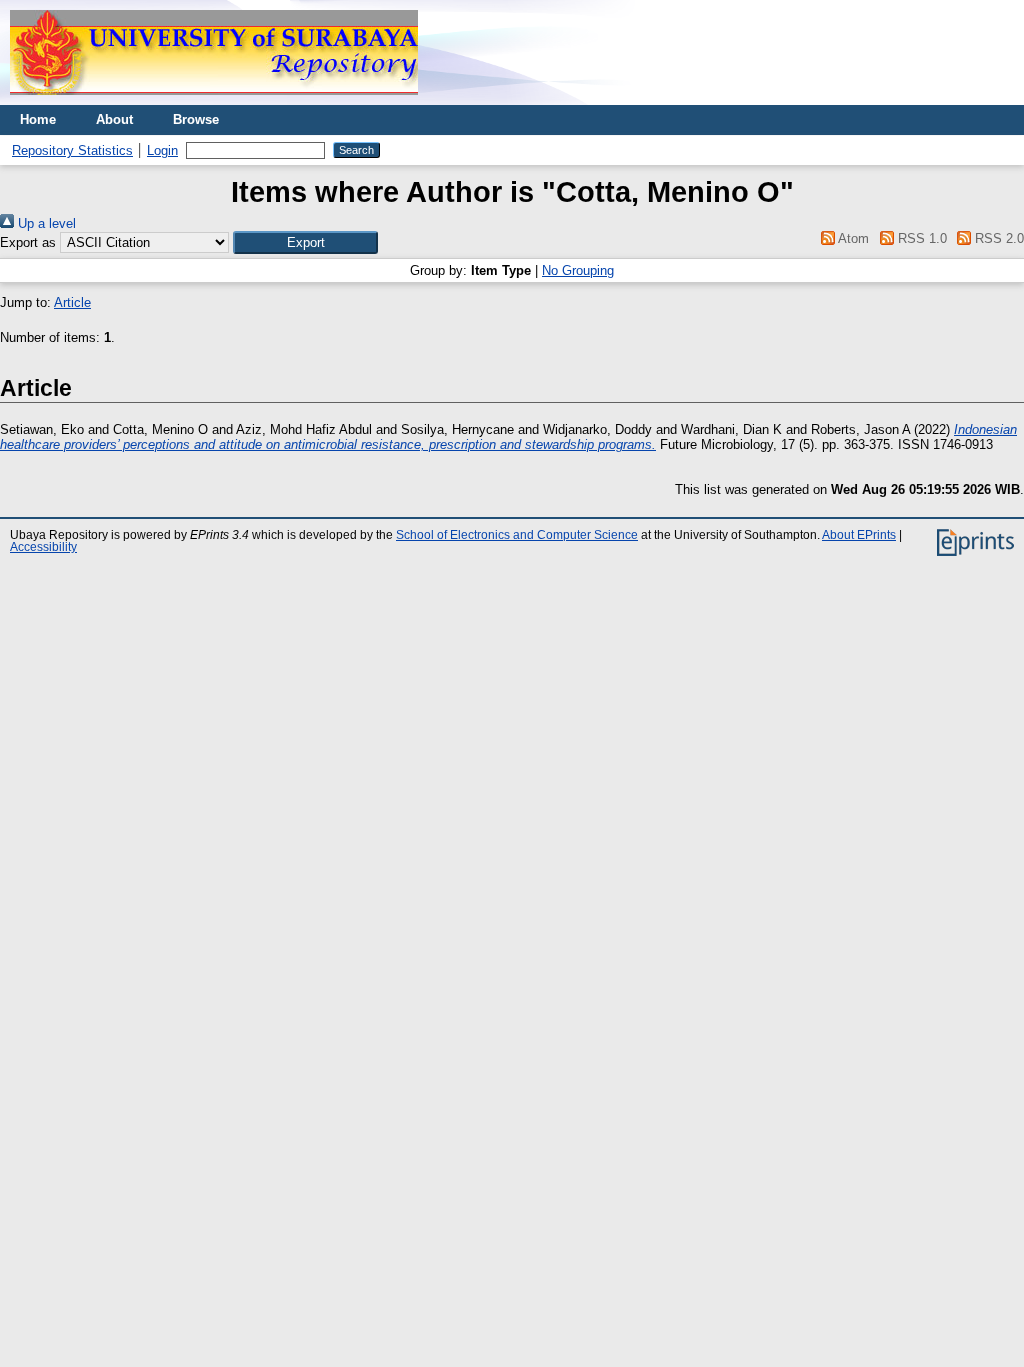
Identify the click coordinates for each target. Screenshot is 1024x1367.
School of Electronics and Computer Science (517, 535)
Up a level (45, 223)
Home (38, 119)
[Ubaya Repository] (214, 100)
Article (72, 302)
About (114, 119)
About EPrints (859, 535)
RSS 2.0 (997, 238)
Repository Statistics (72, 150)
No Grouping (578, 270)
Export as (28, 242)
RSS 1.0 (920, 238)
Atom (852, 238)
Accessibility (43, 547)
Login (162, 150)
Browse (196, 119)
